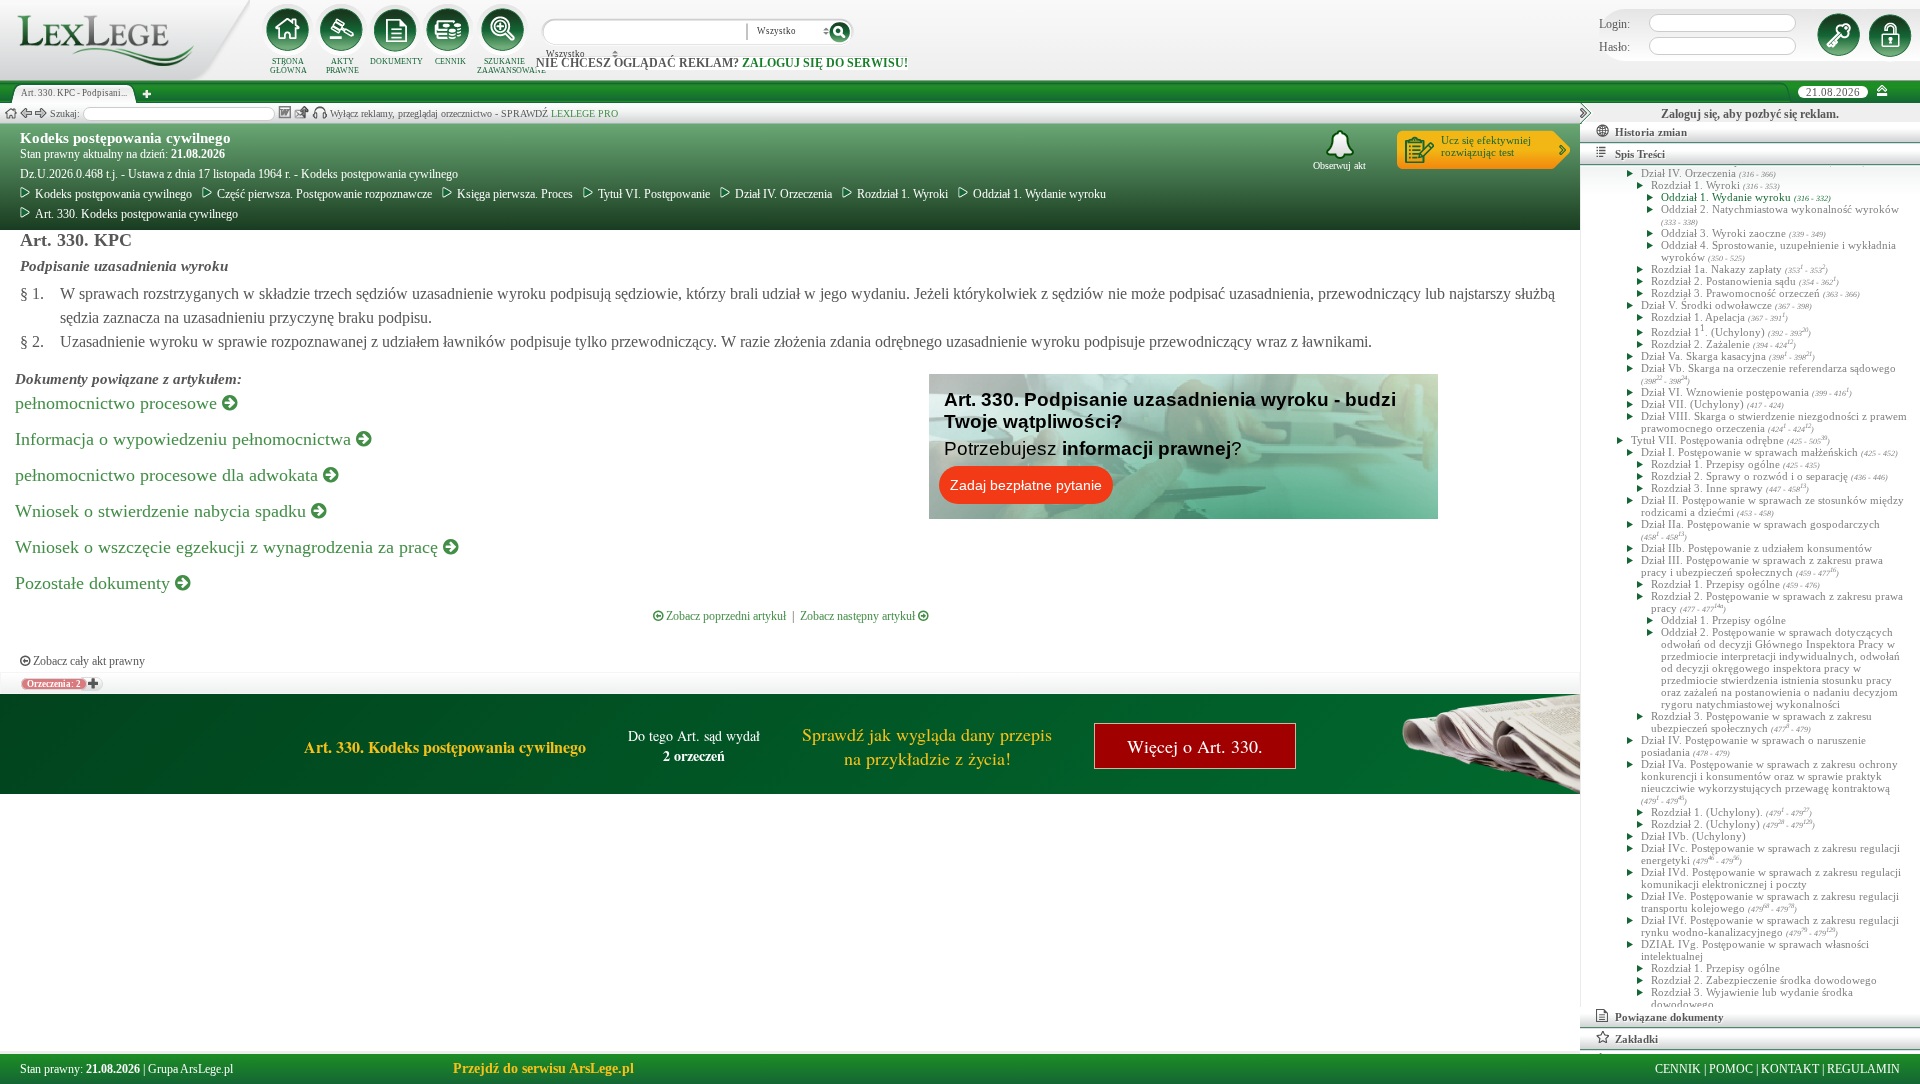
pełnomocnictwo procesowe (118, 403)
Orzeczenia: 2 (54, 684)
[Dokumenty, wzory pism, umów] (396, 30)
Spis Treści (1640, 154)
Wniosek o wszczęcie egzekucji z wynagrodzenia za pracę (229, 547)
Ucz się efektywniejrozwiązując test (1486, 146)
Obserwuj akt (1339, 165)
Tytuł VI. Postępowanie (654, 194)
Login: (1614, 24)
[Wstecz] (26, 113)
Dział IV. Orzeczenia (783, 194)
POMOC (1731, 1069)
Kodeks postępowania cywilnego (125, 138)
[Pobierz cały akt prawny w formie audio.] (319, 112)
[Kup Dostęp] (450, 30)
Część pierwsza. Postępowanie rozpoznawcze (324, 194)
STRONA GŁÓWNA (288, 66)
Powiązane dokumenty (1669, 1017)
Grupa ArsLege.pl (190, 1069)
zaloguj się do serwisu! (825, 63)
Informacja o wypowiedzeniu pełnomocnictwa (185, 439)
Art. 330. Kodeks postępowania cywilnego (136, 214)
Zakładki (1636, 1039)
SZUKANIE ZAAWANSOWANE (504, 66)
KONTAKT (1790, 1069)
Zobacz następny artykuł (859, 616)
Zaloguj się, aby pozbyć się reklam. (1750, 114)
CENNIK (450, 61)
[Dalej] (41, 113)
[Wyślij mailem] (301, 112)
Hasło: (1614, 47)
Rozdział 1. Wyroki (902, 194)
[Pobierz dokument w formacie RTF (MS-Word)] (284, 112)
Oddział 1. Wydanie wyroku (1039, 194)
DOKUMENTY (396, 61)
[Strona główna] (125, 76)
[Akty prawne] (342, 30)
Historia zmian (1651, 132)
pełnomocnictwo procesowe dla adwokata (169, 475)
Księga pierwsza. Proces (515, 194)
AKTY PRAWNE (342, 66)
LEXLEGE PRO (584, 113)
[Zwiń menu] (1882, 91)
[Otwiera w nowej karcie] (92, 684)
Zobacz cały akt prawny (87, 661)
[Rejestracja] (1893, 35)
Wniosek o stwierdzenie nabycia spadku (163, 511)
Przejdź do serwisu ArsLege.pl (543, 1068)
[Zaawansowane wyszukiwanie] (504, 30)
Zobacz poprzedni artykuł (724, 616)
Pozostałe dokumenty (95, 583)
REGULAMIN (1863, 1069)
